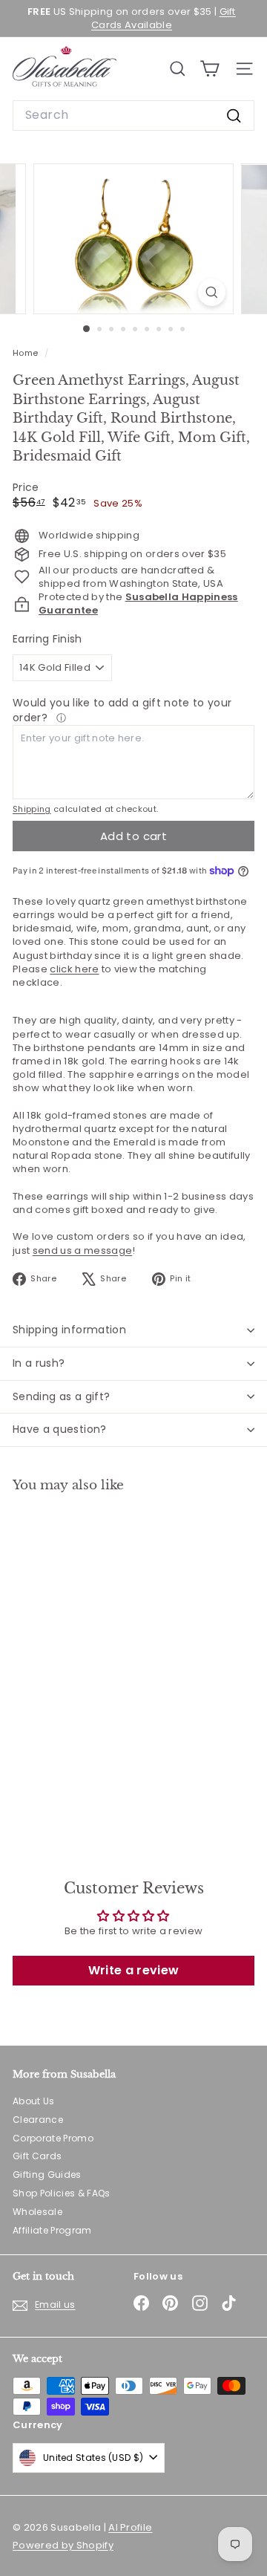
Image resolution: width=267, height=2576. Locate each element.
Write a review (134, 1970)
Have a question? (60, 1429)
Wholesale (37, 2212)
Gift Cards (37, 2156)
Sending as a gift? (61, 1396)
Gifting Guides (47, 2175)
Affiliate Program (52, 2230)
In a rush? (39, 1363)
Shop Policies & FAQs (62, 2193)
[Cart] (210, 69)
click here (74, 969)
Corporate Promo (53, 2138)
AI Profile (130, 2527)
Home (27, 353)
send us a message (83, 1250)
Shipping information (69, 1330)
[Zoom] (212, 292)
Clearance (38, 2120)
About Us (34, 2101)
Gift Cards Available (164, 18)
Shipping (32, 809)
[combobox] (133, 115)
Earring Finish (47, 639)
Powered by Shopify (63, 2545)
